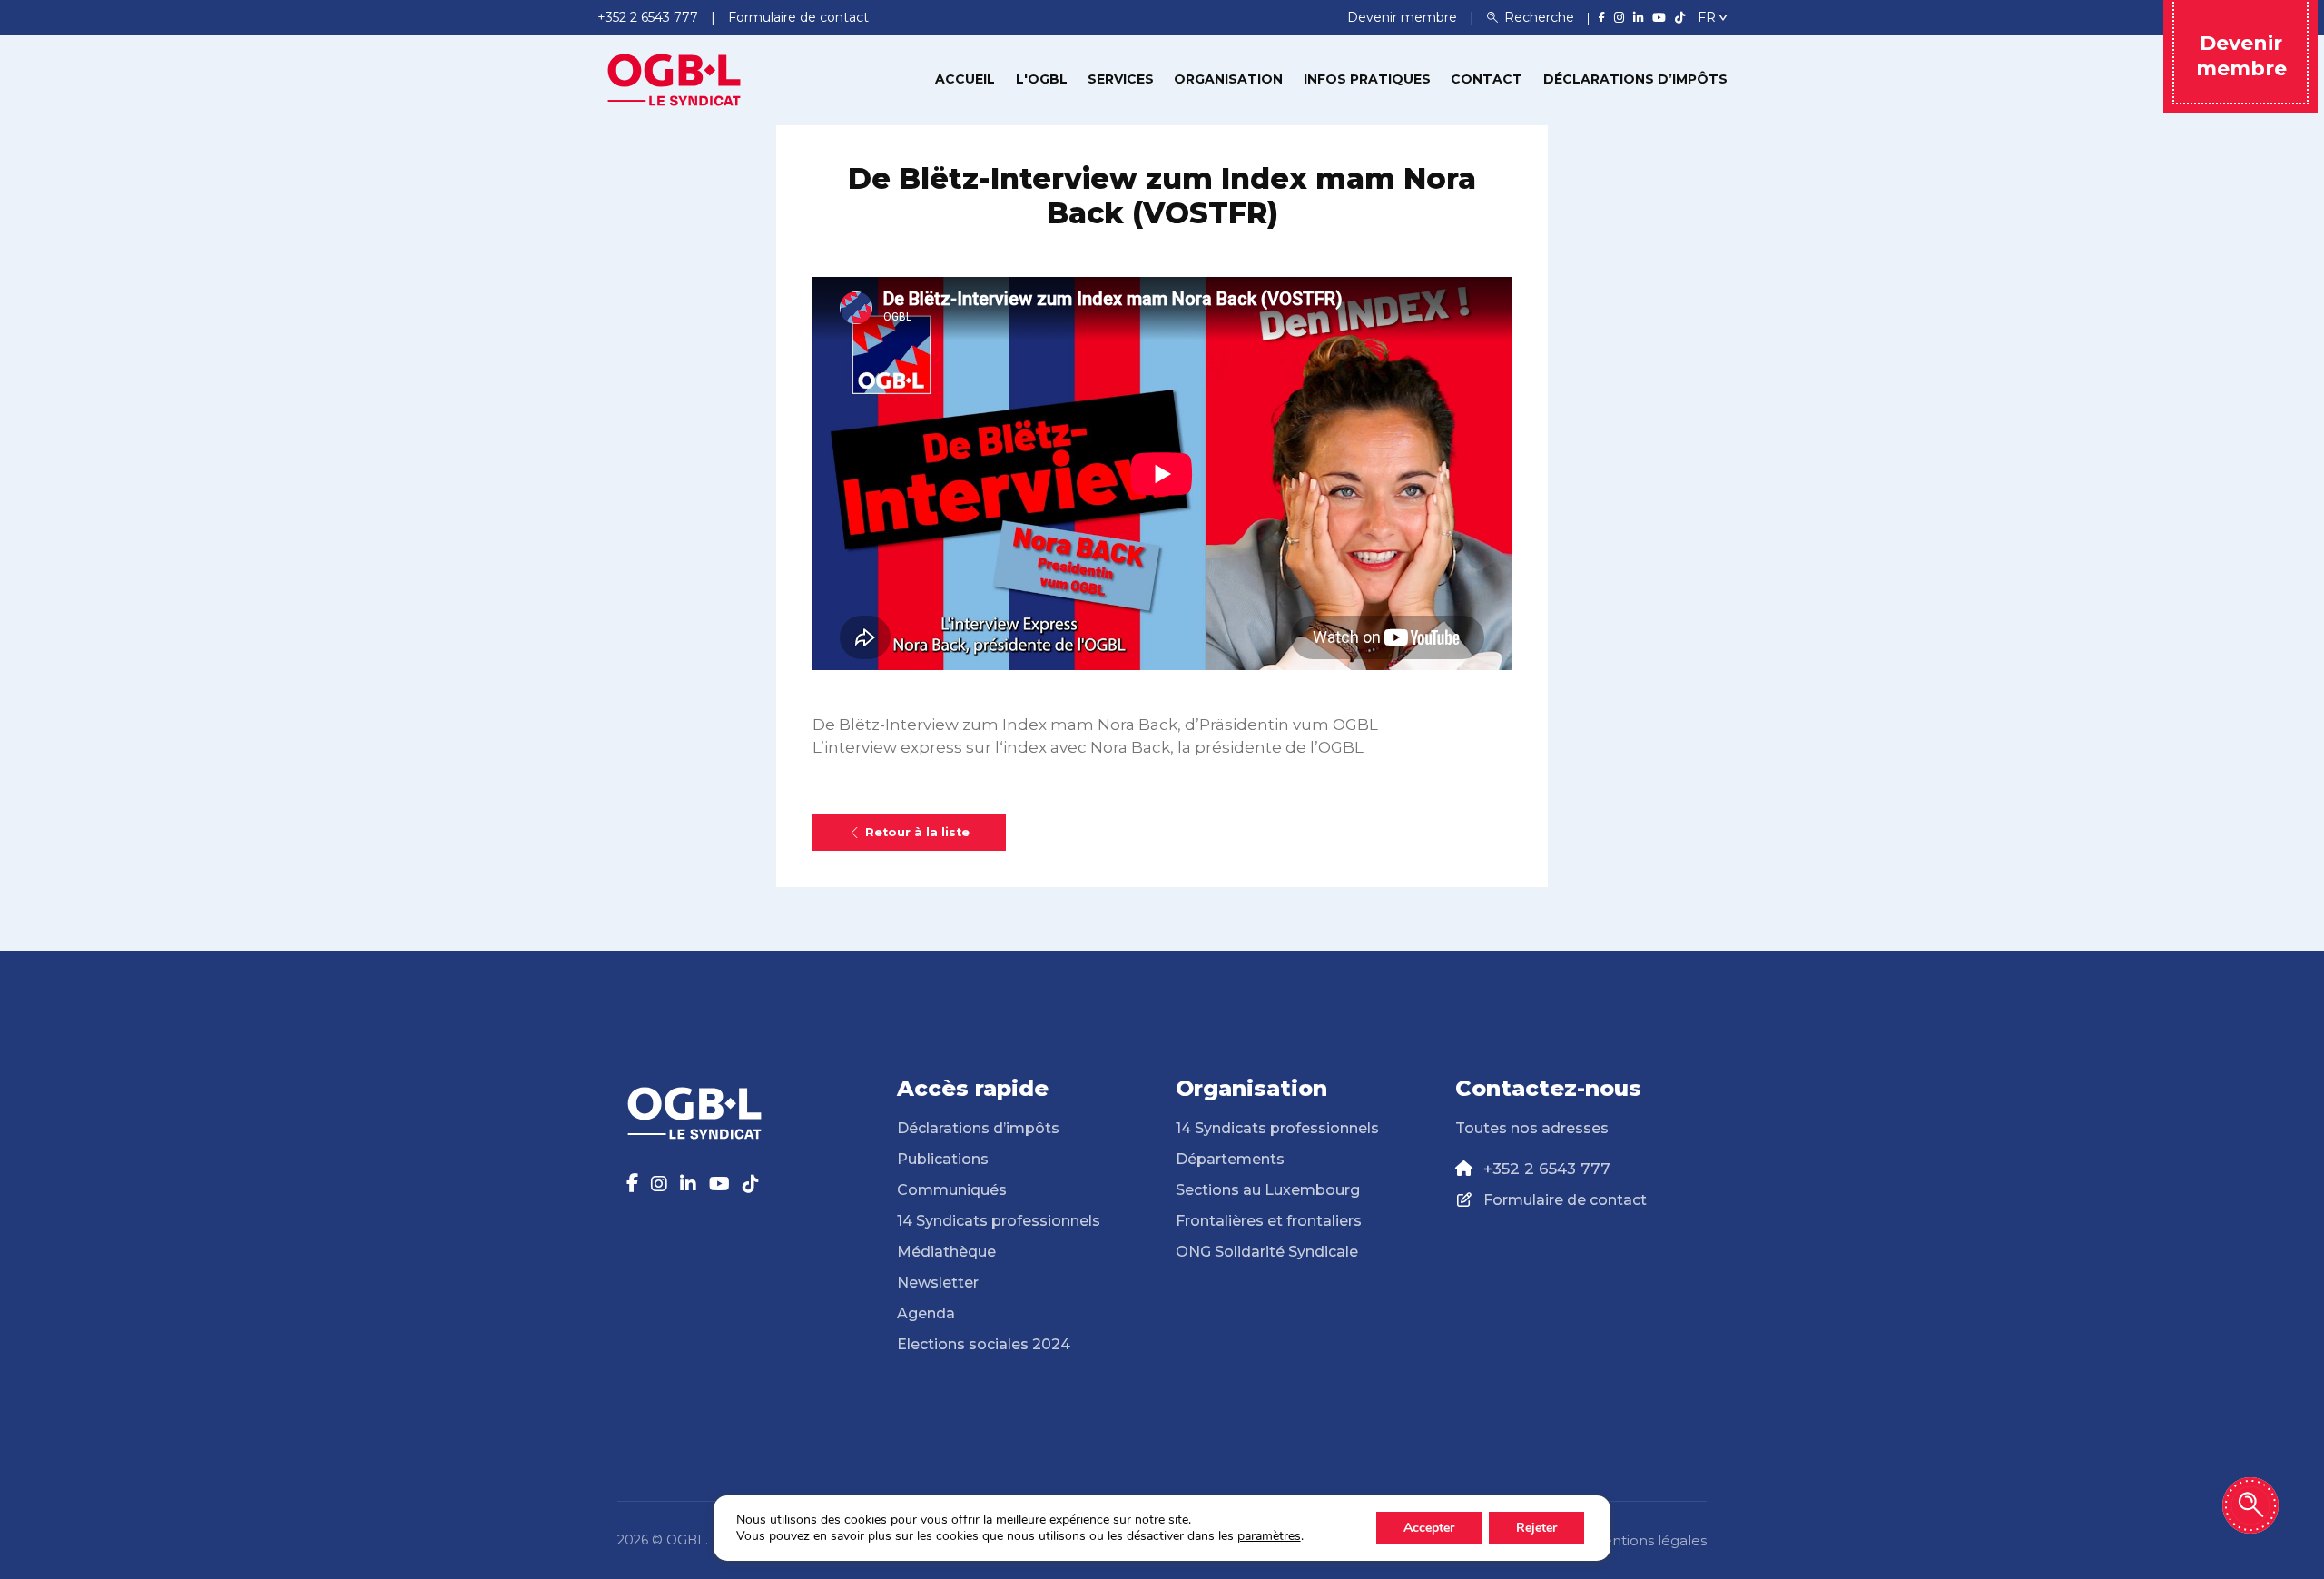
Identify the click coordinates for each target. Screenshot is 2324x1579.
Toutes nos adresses (1532, 1128)
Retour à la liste (917, 832)
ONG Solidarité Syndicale (1267, 1252)
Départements (1230, 1159)
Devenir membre (1404, 17)
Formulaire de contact (1565, 1200)
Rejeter (1536, 1528)
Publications (943, 1159)
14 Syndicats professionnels (999, 1221)
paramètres (1269, 1536)
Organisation (1228, 79)
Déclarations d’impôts (1635, 79)
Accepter (1429, 1528)
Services (1121, 79)
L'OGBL (1042, 79)
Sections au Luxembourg (1268, 1190)
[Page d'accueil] (675, 78)
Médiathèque (946, 1252)
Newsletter (938, 1283)
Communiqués (952, 1190)
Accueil (965, 79)
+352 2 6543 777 (1547, 1169)
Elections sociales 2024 (984, 1344)
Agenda (926, 1313)
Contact (1487, 79)
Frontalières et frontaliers (1269, 1221)
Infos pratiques (1367, 79)
